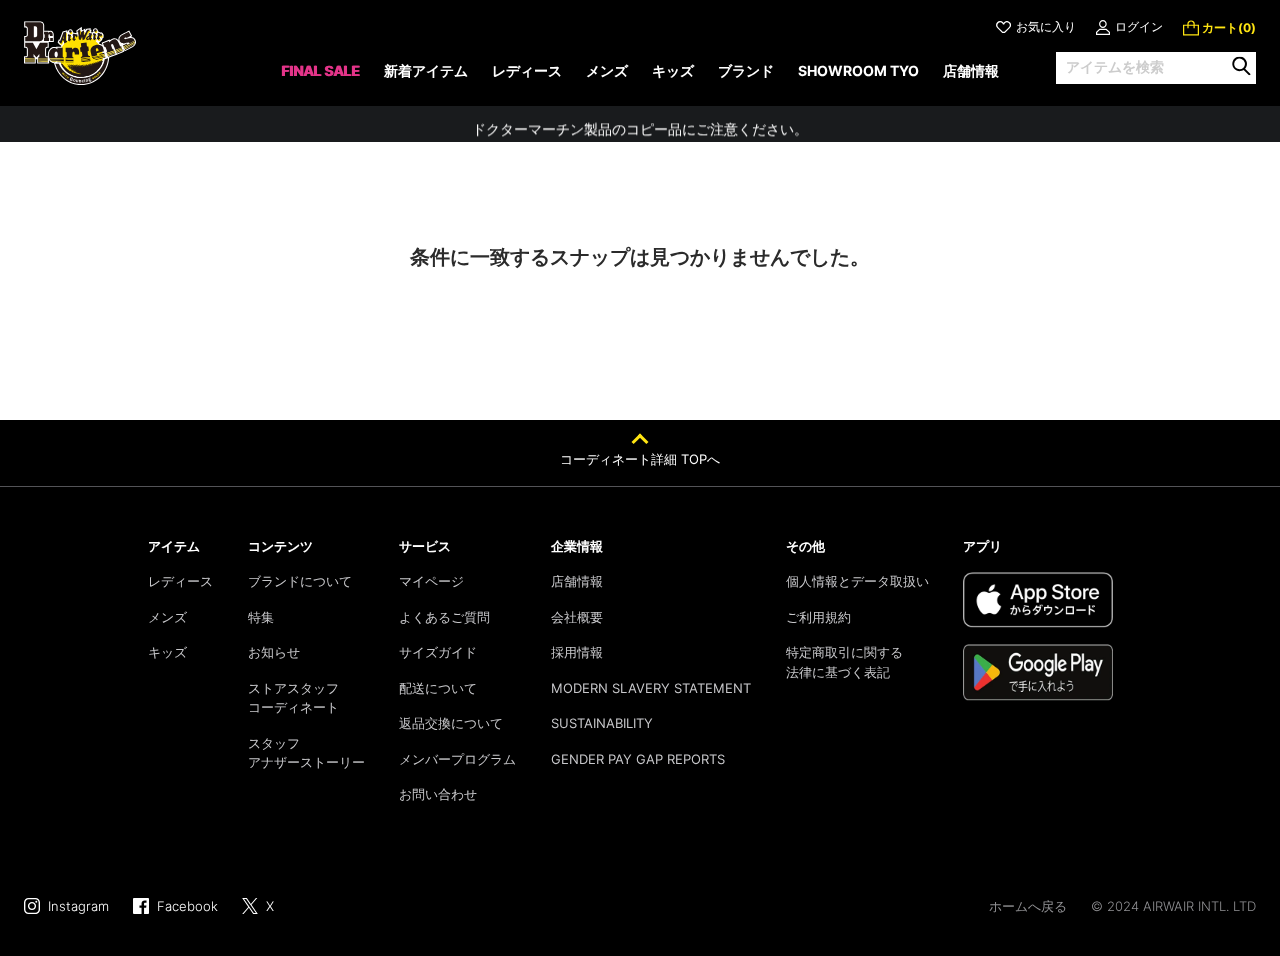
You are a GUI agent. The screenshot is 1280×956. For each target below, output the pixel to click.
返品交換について (451, 723)
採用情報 (577, 652)
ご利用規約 (818, 617)
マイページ (431, 581)
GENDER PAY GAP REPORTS (638, 759)
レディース (180, 581)
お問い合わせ (438, 794)
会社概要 (577, 617)
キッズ (167, 652)
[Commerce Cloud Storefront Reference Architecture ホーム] (80, 53)
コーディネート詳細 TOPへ (640, 459)
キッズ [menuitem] (673, 70)
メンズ (167, 617)
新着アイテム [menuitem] (426, 70)
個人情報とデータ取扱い (857, 581)
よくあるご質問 (444, 617)
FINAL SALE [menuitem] (320, 70)
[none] (320, 77)
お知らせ (274, 652)
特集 (261, 617)
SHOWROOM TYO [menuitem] (858, 70)
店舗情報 (577, 581)
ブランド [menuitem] (746, 70)
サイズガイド (438, 652)
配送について (438, 688)
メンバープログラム (457, 759)
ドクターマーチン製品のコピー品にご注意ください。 (640, 123)
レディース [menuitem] (527, 70)
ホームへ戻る (1028, 906)
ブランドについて (300, 581)
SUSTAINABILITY (602, 723)
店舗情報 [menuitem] (971, 70)
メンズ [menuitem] (607, 70)
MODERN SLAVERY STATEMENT (651, 688)
